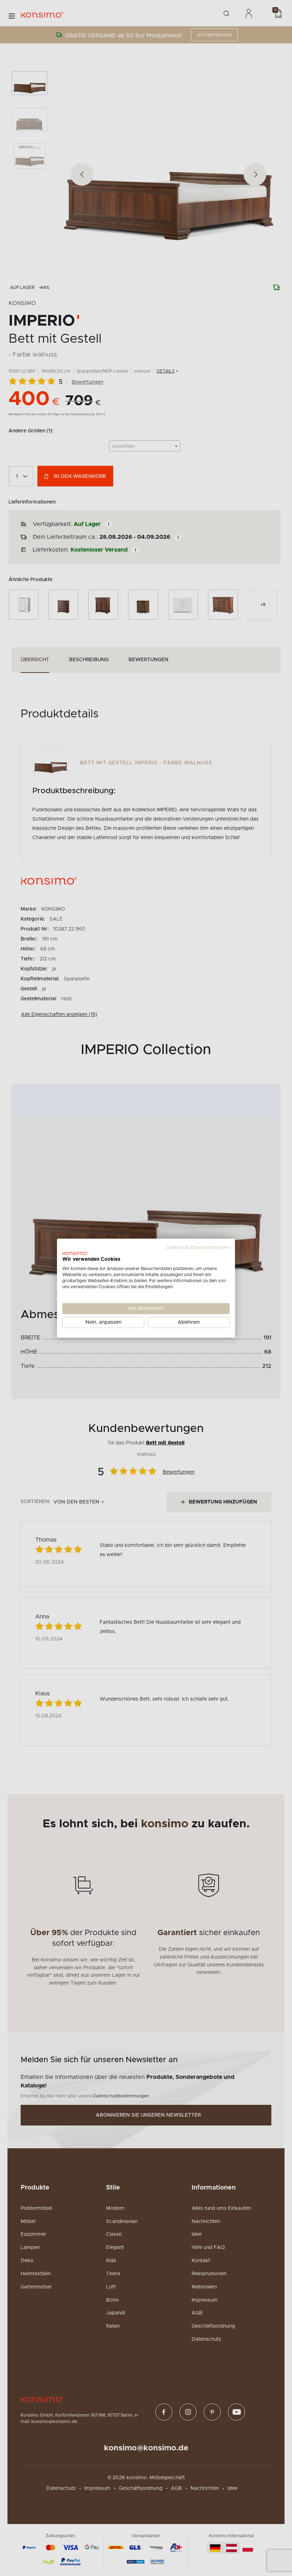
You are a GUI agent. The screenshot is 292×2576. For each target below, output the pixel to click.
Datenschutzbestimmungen (198, 1247)
